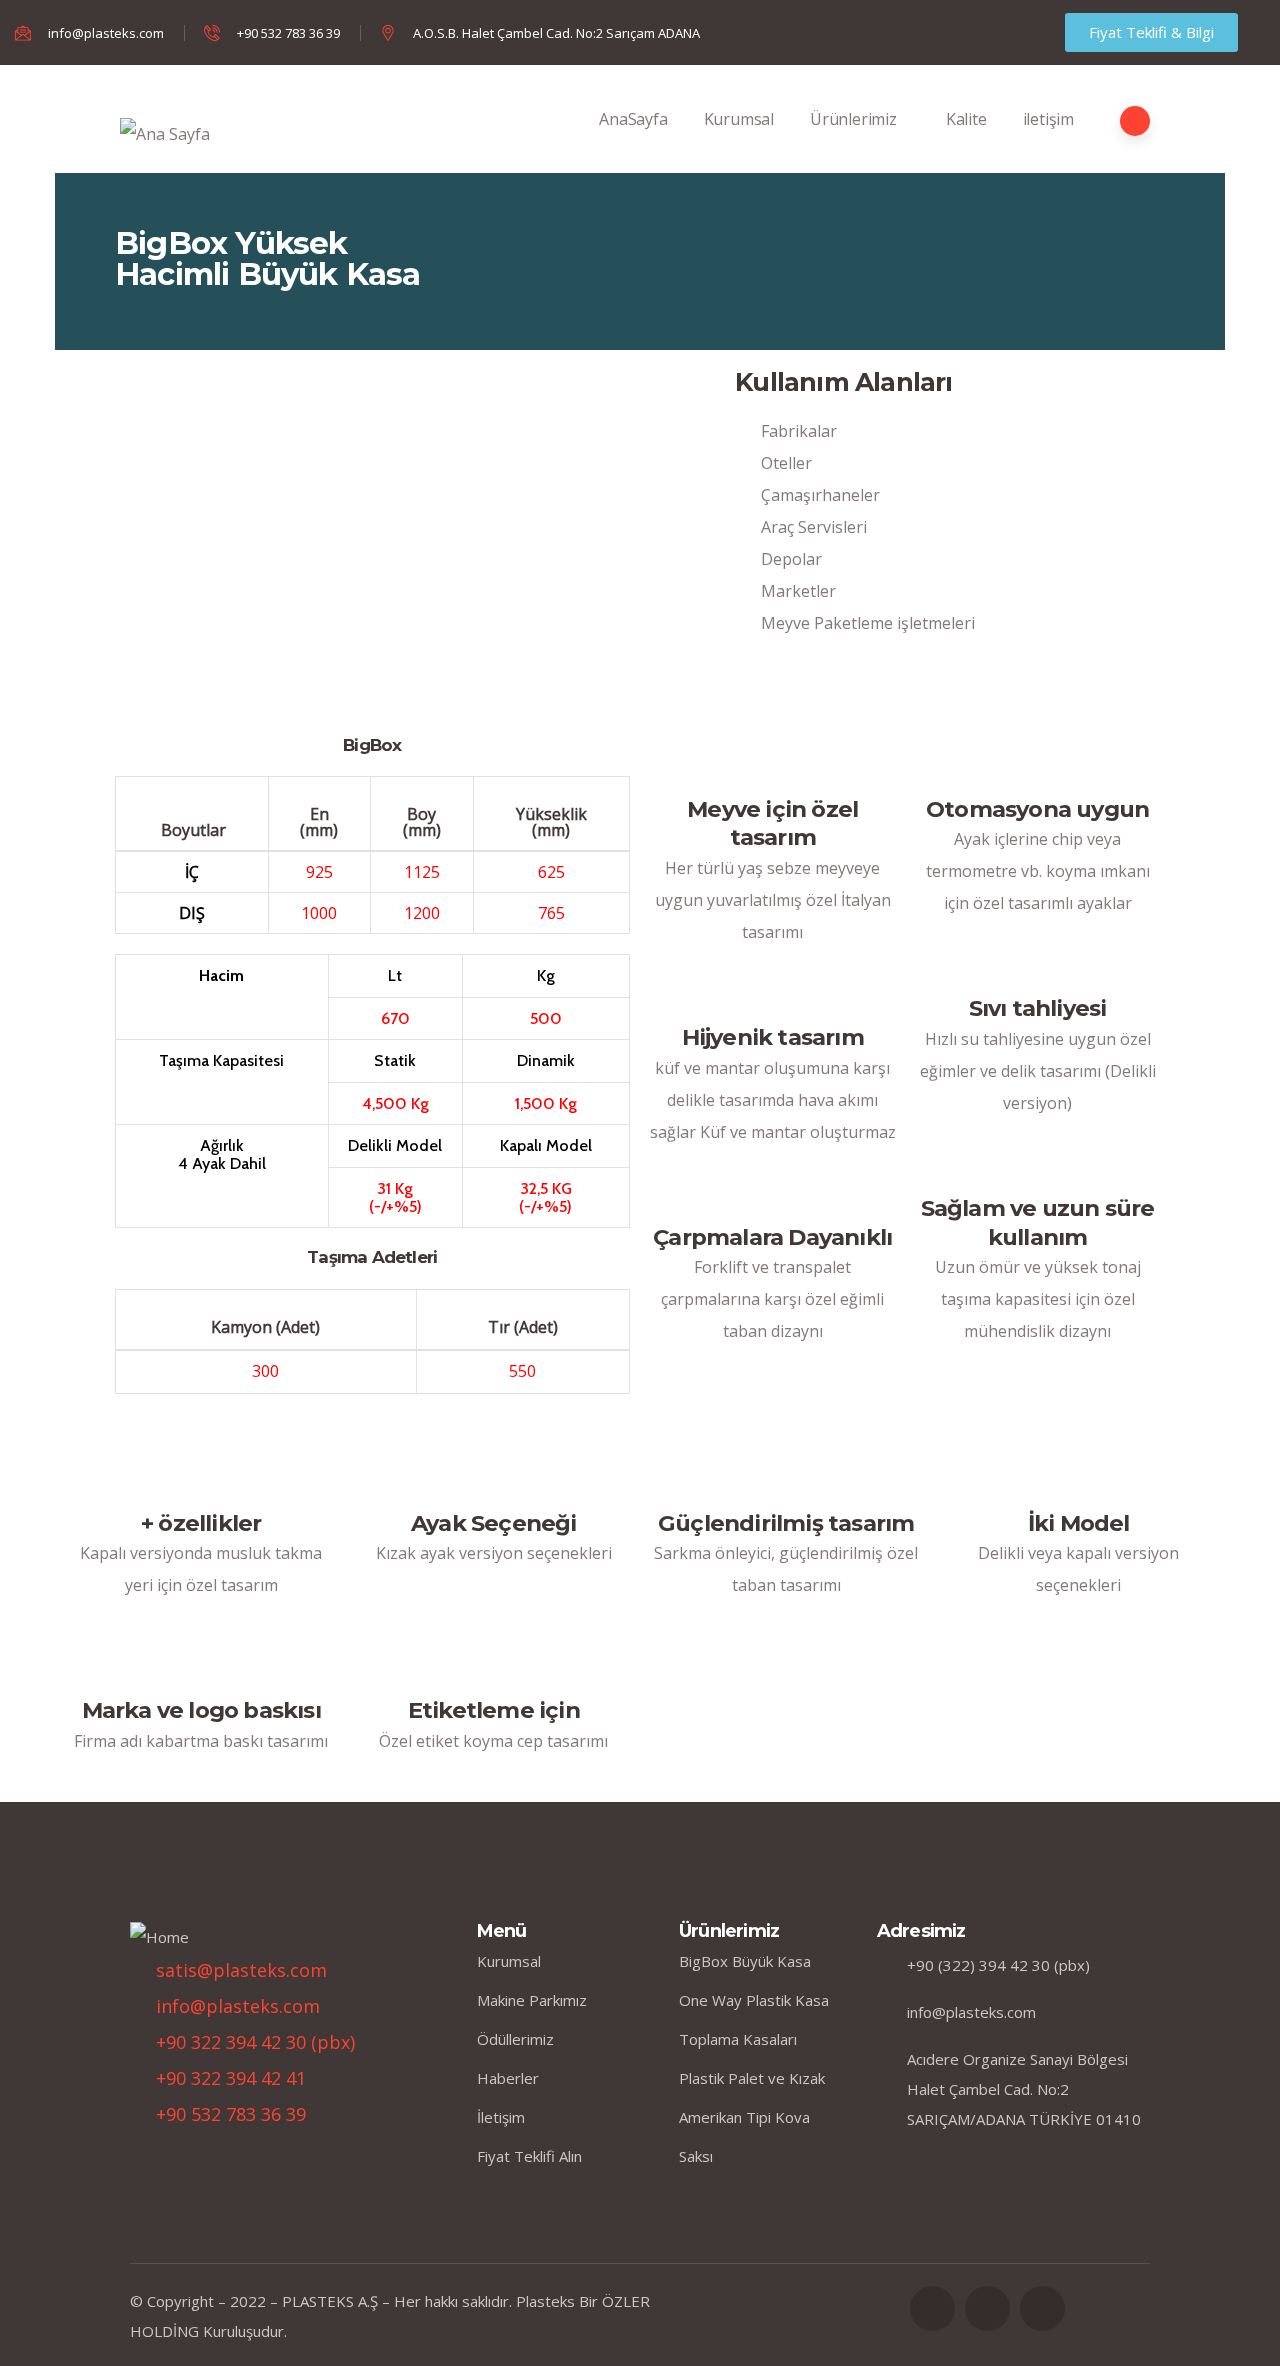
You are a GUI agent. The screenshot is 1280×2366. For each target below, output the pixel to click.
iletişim (1048, 119)
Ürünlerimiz (853, 119)
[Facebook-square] (987, 2308)
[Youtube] (1042, 2308)
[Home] (159, 1937)
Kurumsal (739, 119)
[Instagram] (932, 2308)
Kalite (966, 119)
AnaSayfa (633, 119)
